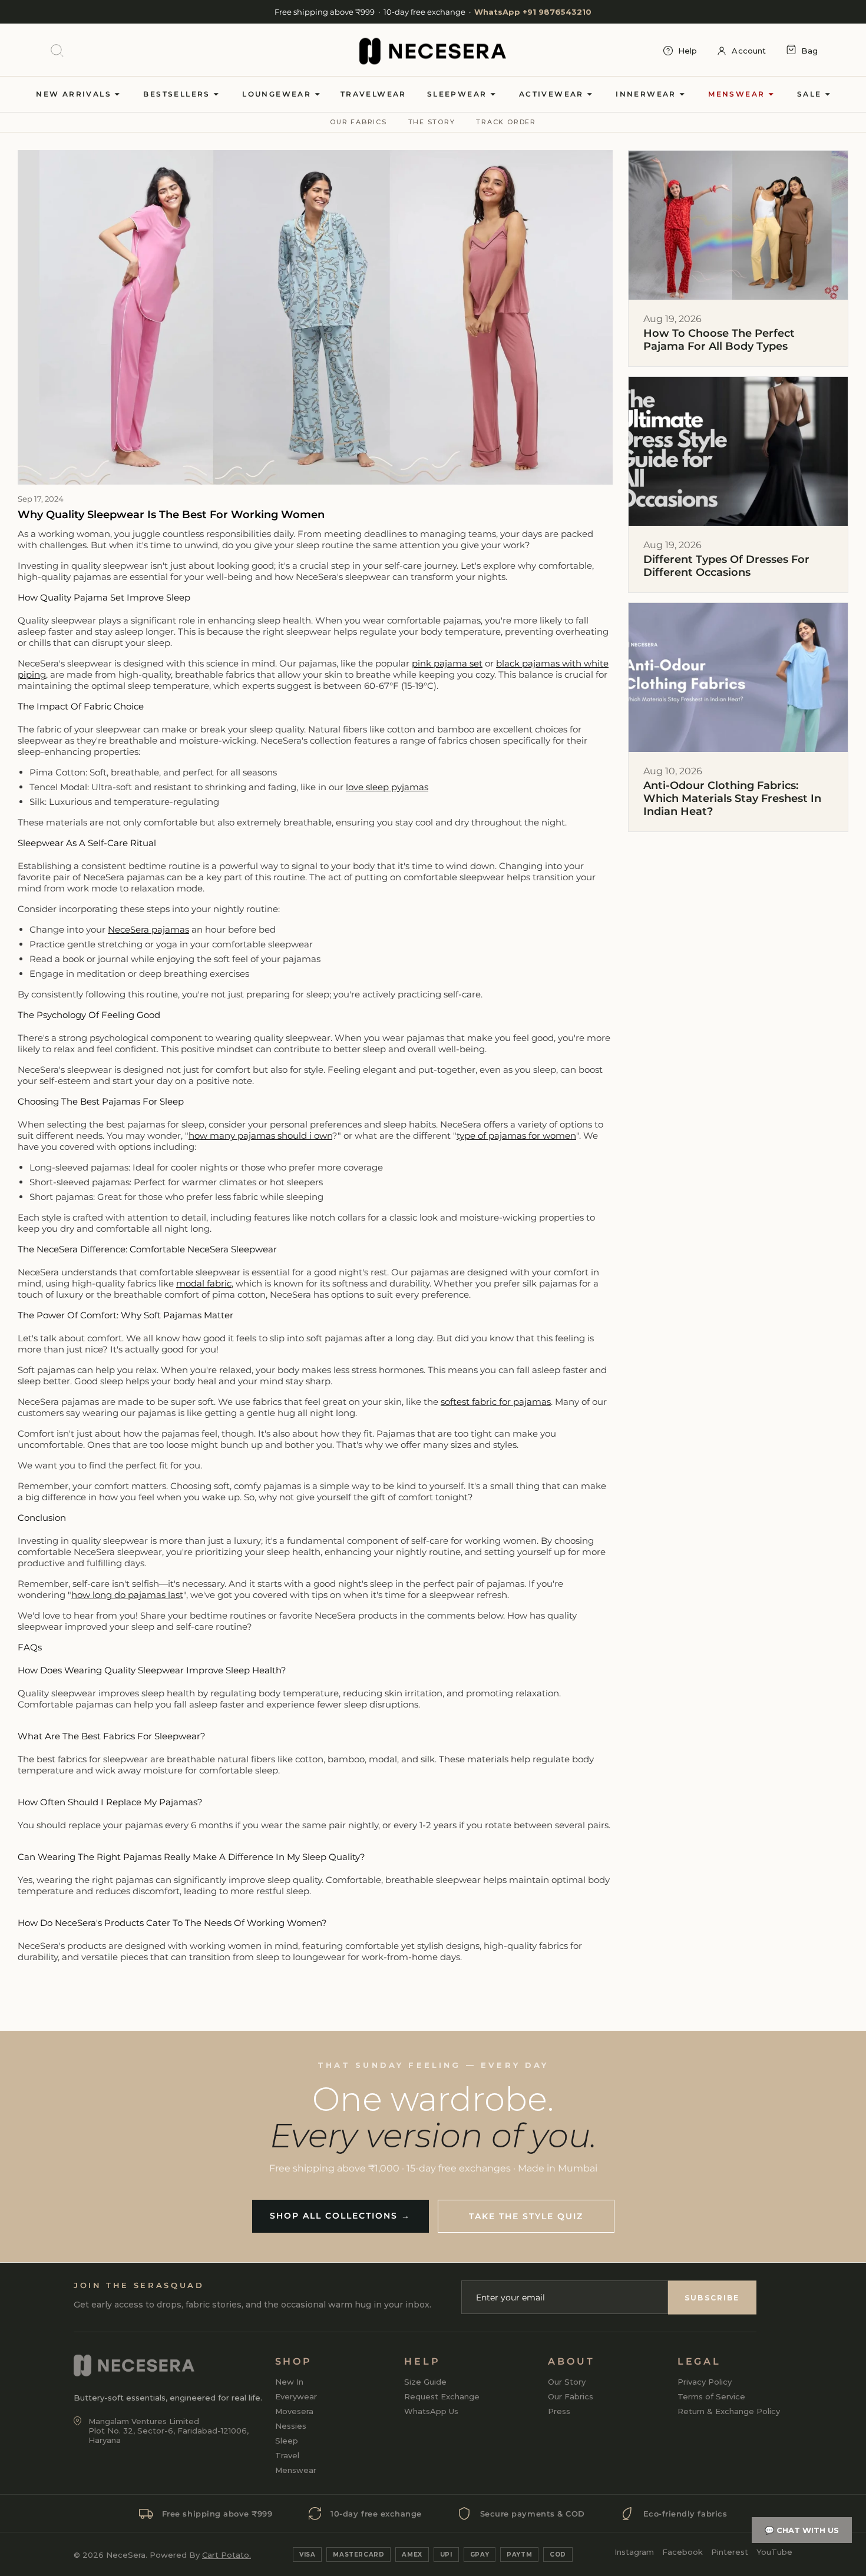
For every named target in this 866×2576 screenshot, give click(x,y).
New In (289, 2382)
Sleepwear (459, 94)
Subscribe (712, 2297)
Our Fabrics (358, 122)
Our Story (567, 2382)
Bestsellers (178, 94)
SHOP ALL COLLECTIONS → (340, 2216)
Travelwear (373, 94)
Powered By (200, 2555)
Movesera (294, 2411)
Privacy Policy (705, 2382)
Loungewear (278, 94)
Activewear (553, 94)
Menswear (738, 94)
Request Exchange (442, 2396)
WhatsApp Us (431, 2411)
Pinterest (730, 2552)
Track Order (506, 122)
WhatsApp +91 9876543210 (533, 12)
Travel (287, 2455)
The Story (432, 122)
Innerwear (647, 94)
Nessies (291, 2426)
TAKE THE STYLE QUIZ (526, 2216)
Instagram (634, 2552)
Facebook (682, 2552)
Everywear (296, 2396)
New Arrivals (75, 94)
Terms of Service (711, 2396)
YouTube (774, 2552)
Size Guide (425, 2382)
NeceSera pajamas (148, 929)
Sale (811, 94)
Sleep (287, 2441)
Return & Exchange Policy (729, 2411)
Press (559, 2411)
